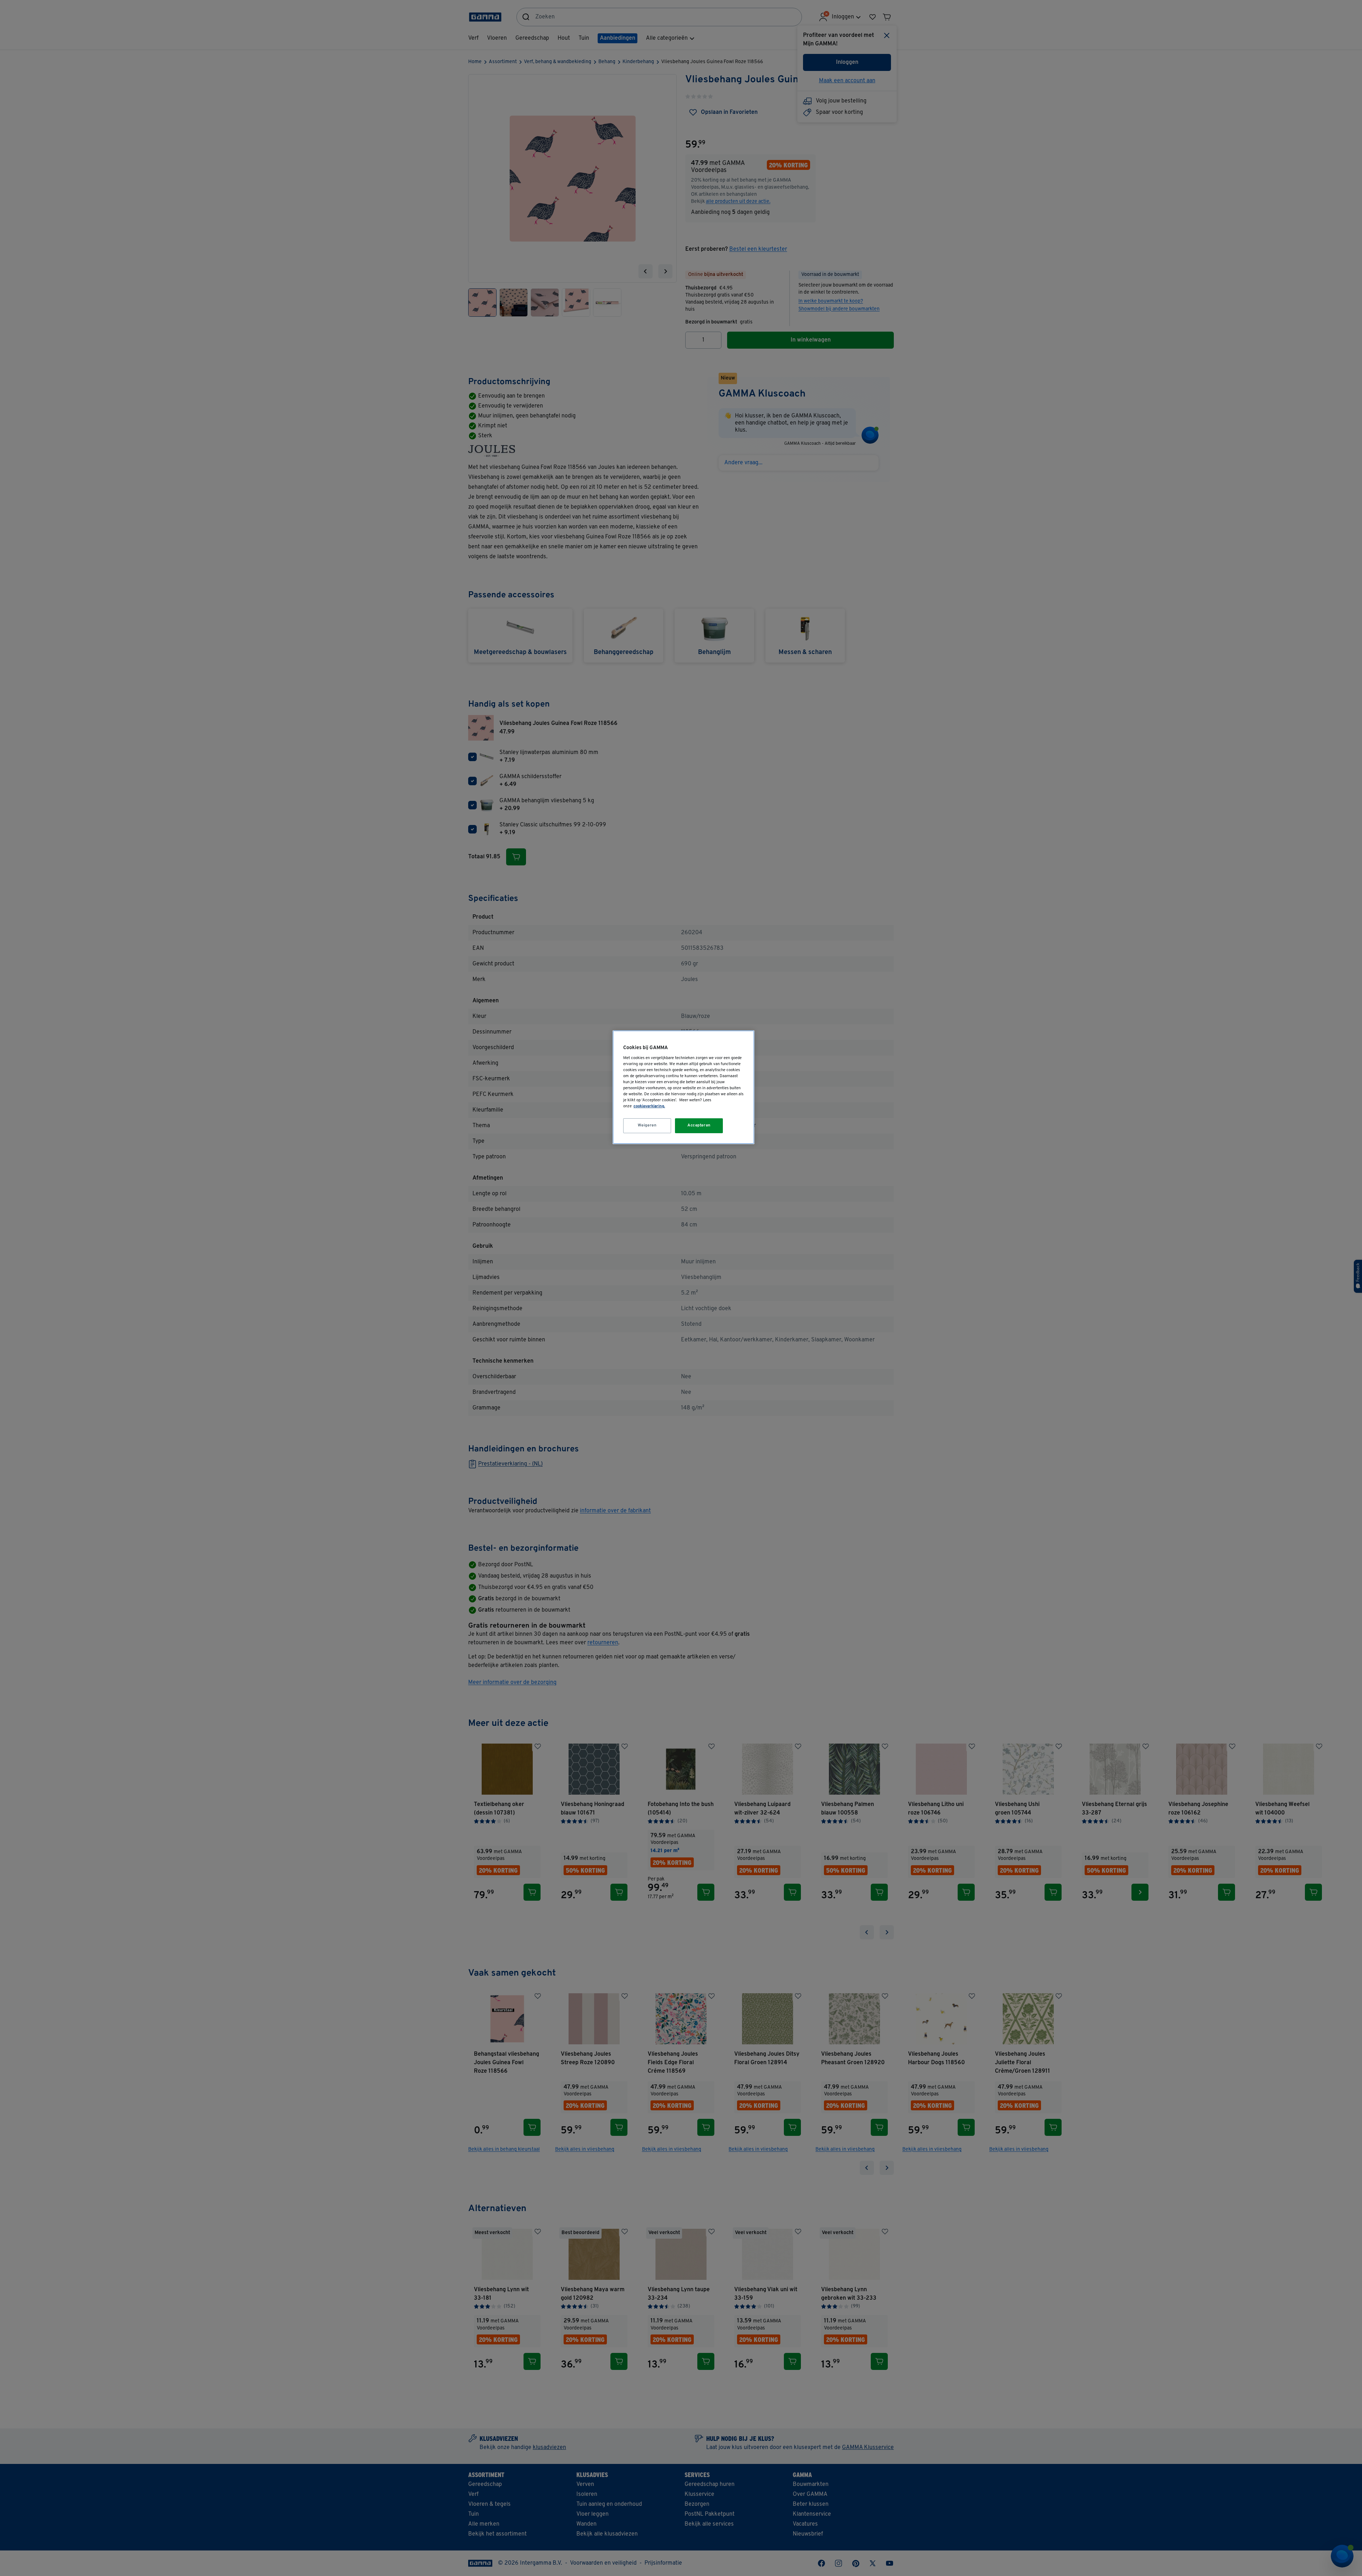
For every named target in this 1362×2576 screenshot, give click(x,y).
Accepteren (699, 1125)
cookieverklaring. (649, 1106)
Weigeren (647, 1125)
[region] (683, 1087)
